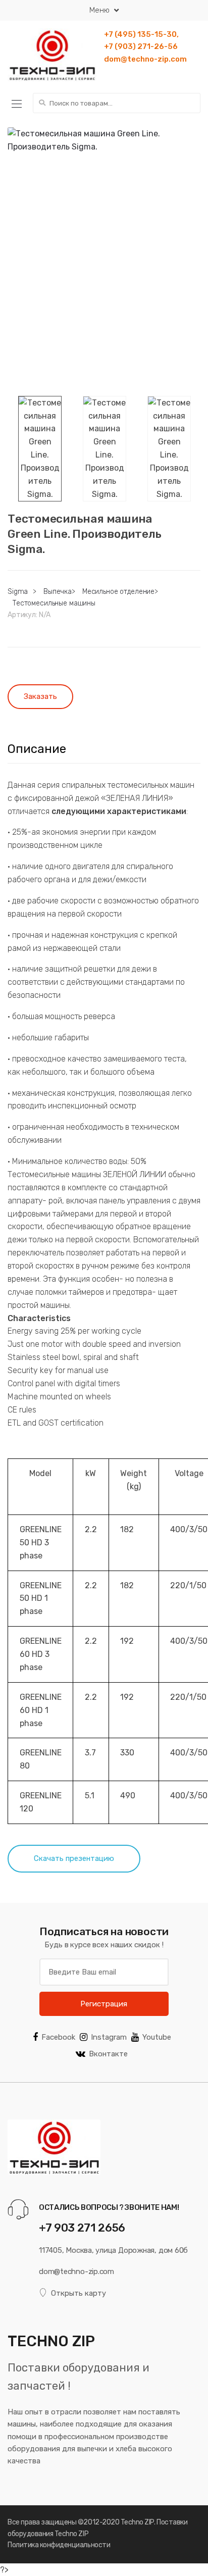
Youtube (157, 2037)
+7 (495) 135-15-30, (141, 34)
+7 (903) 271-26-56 (141, 46)
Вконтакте (108, 2054)
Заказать (40, 696)
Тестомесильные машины (54, 603)
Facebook (58, 2037)
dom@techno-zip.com (145, 59)
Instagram (109, 2037)
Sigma (18, 592)
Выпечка (58, 592)
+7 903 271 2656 (82, 2228)
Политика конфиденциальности (59, 2545)
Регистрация (104, 2004)
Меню (99, 10)
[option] (104, 179)
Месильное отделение (118, 592)
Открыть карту (79, 2293)
